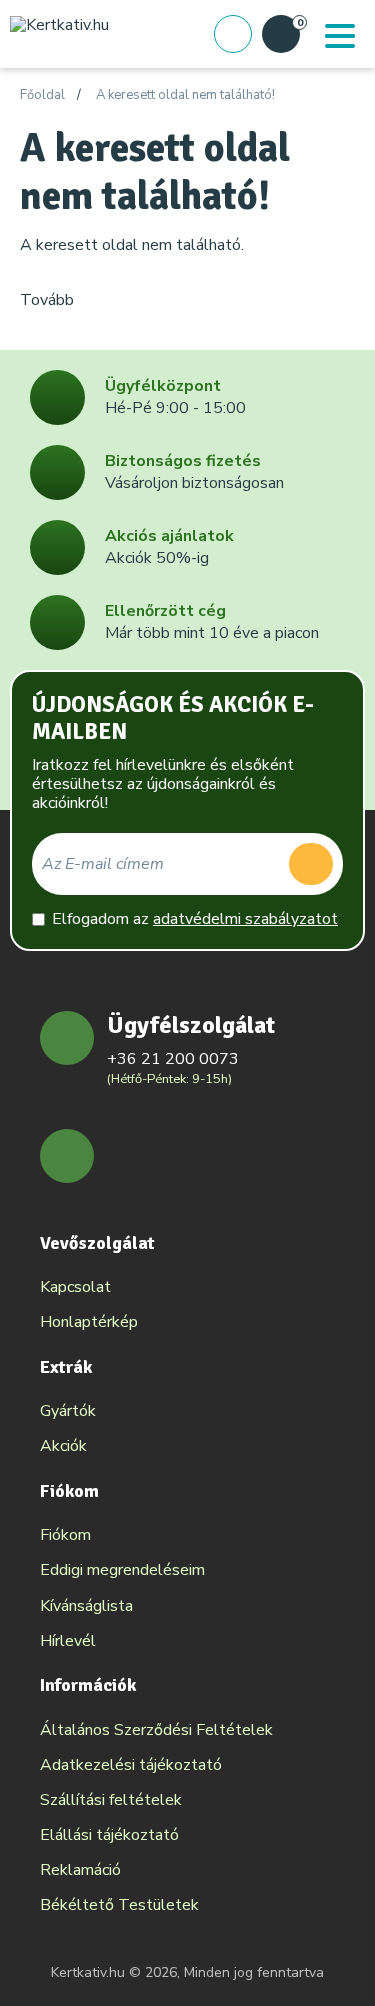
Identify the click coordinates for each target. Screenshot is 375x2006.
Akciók (63, 1446)
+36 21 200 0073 (173, 1059)
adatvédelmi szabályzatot (245, 919)
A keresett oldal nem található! (185, 96)
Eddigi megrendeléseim (122, 1570)
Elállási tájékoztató (109, 1835)
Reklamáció (80, 1870)
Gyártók (68, 1411)
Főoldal (42, 96)
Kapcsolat (75, 1287)
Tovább (47, 300)
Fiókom (65, 1535)
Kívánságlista (86, 1606)
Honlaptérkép (89, 1322)
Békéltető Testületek (119, 1905)
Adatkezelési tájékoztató (131, 1765)
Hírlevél (68, 1641)
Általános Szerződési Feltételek (156, 1730)
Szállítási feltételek (111, 1800)
